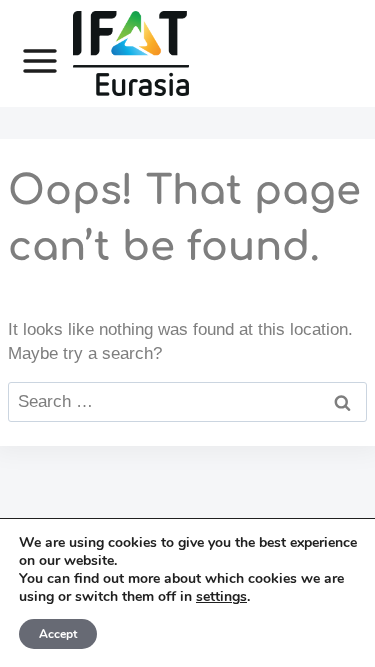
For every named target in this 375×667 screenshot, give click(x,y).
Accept (58, 634)
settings (221, 597)
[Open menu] (30, 54)
